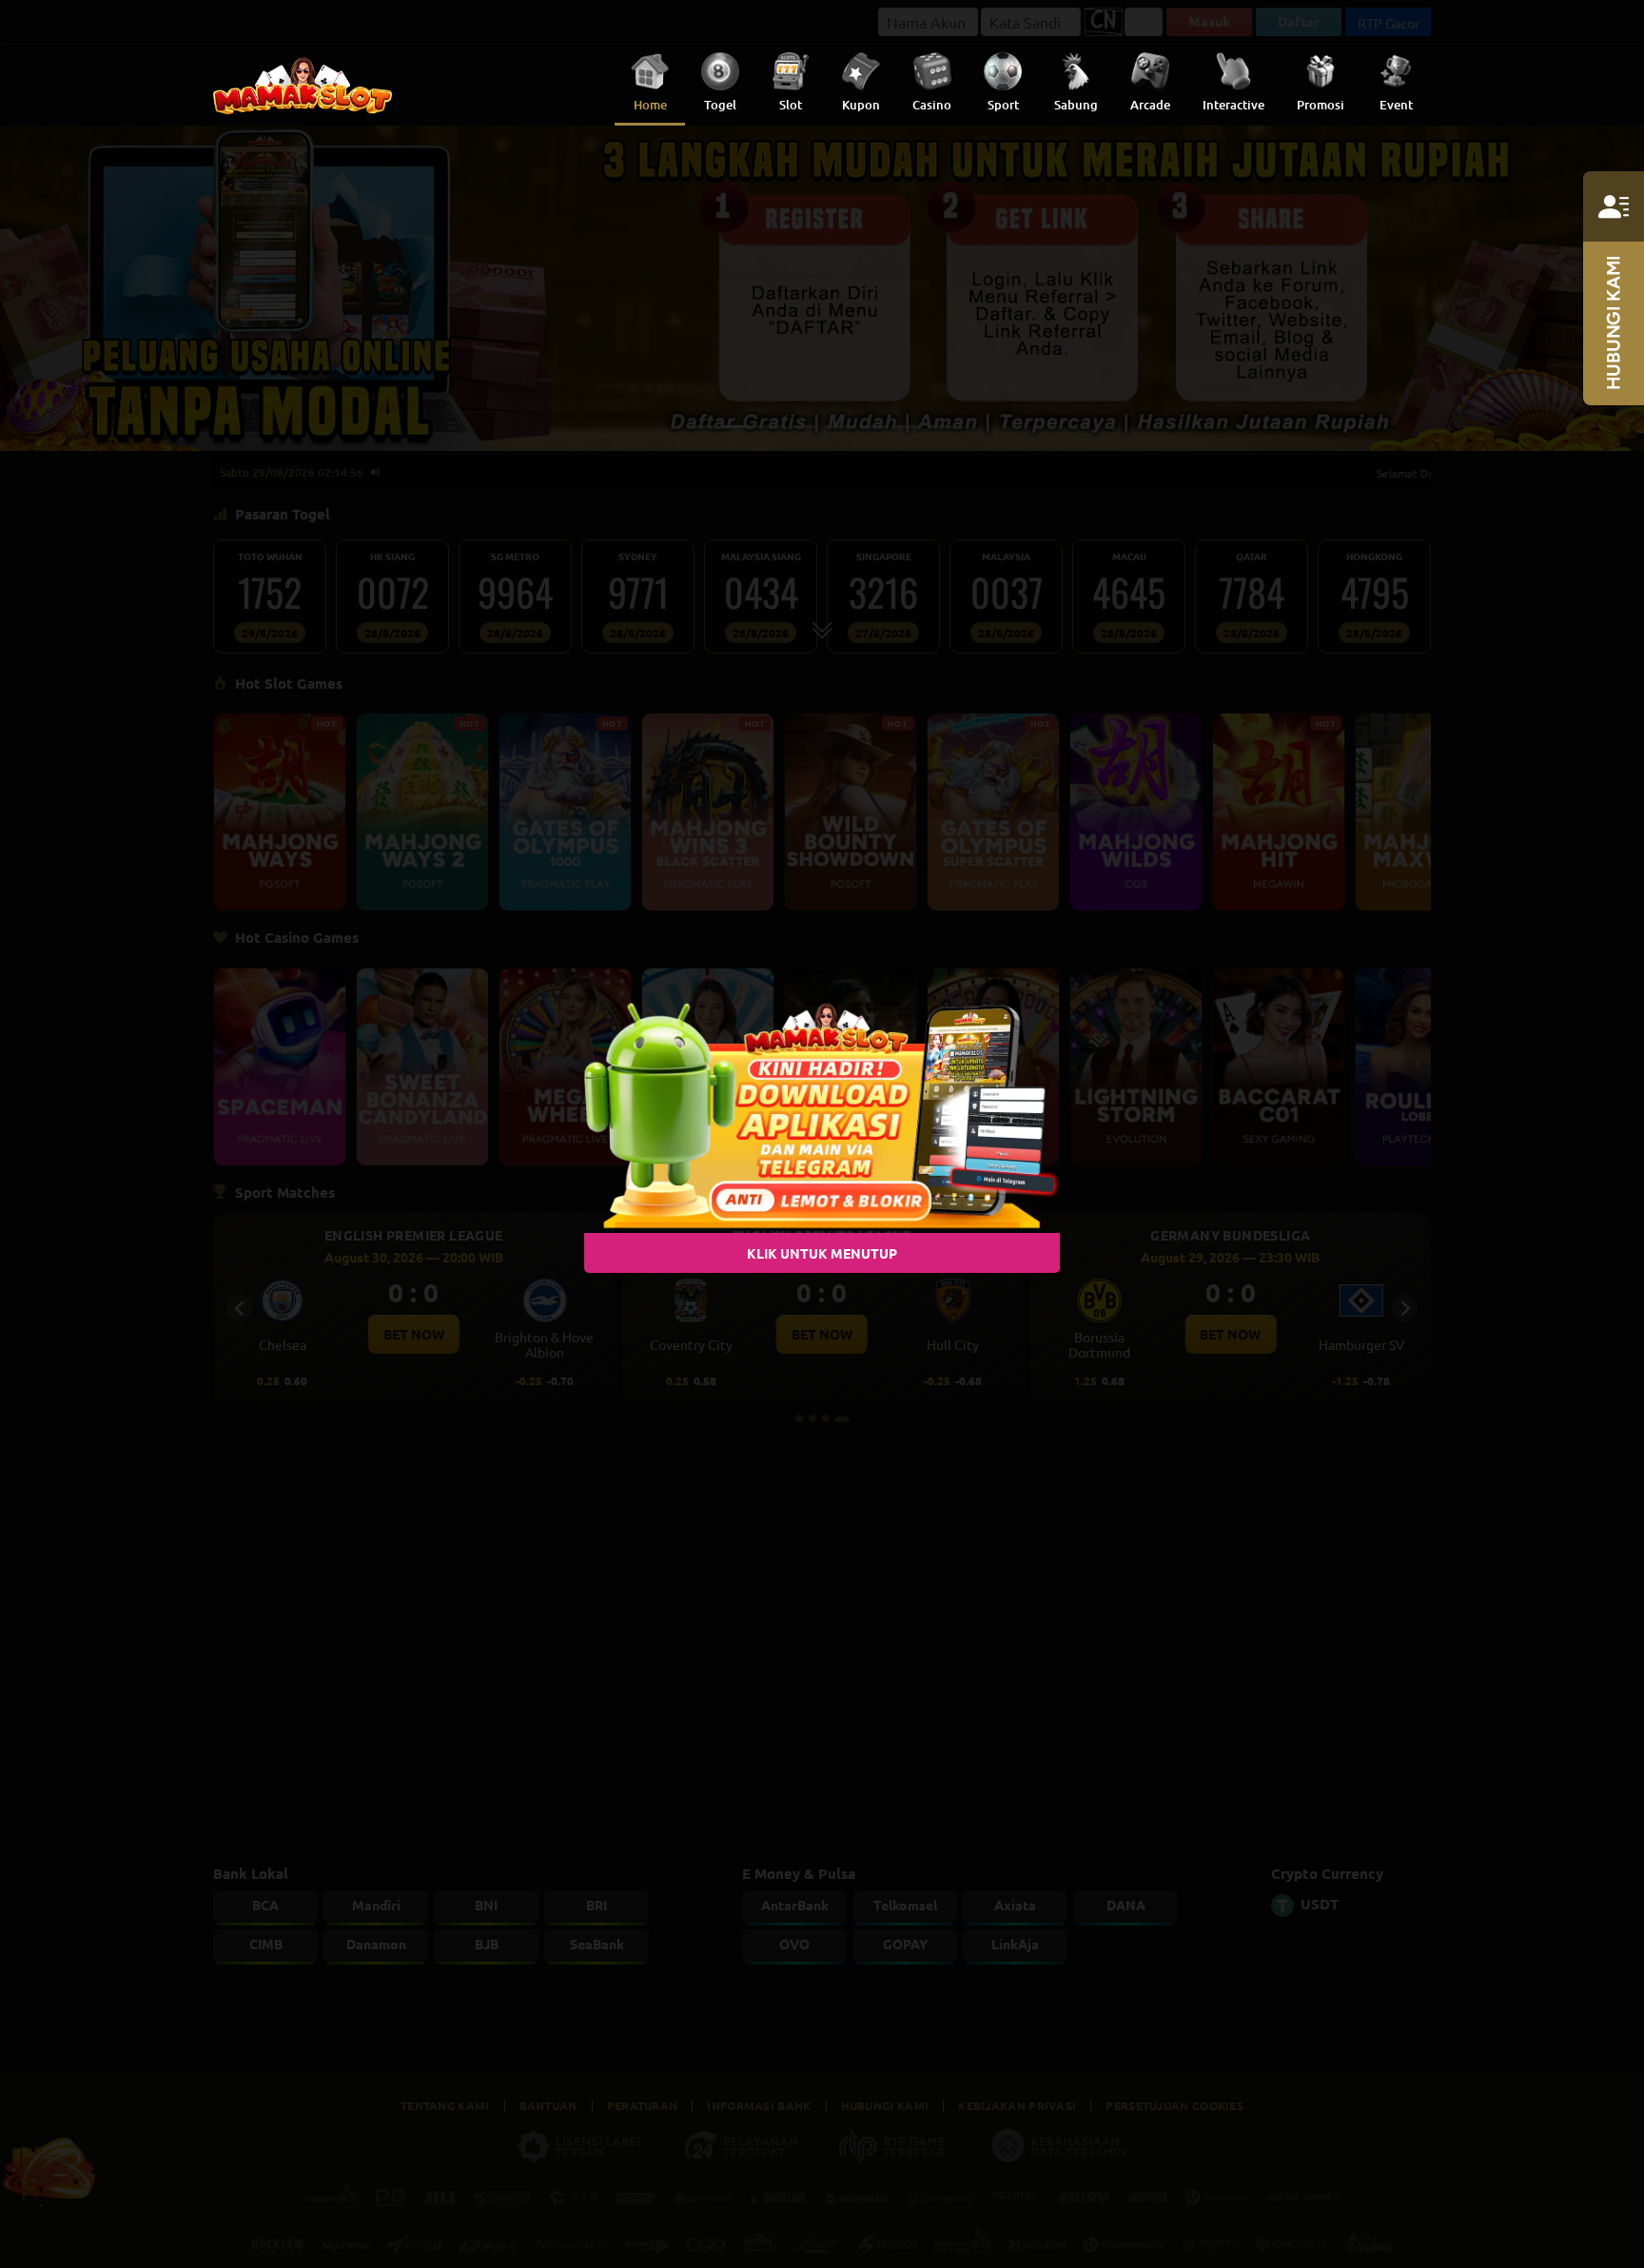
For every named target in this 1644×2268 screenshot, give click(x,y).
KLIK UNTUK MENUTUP (822, 1253)
